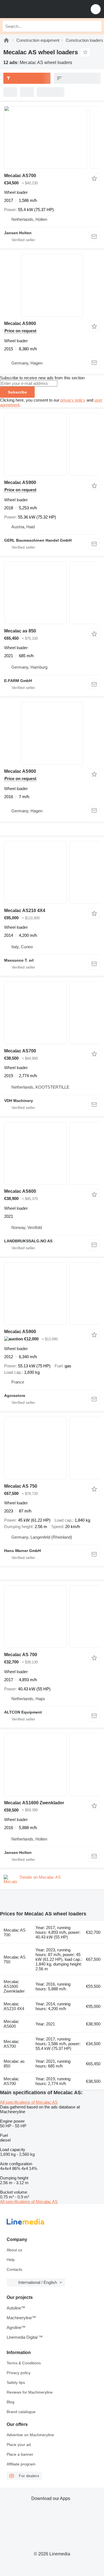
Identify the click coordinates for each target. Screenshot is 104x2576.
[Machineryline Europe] (39, 9)
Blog (11, 2402)
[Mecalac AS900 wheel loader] (52, 444)
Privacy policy (19, 2373)
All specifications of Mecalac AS (29, 2102)
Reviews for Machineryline (30, 2392)
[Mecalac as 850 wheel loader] (52, 593)
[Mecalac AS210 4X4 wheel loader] (52, 872)
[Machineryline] (6, 40)
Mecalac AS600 (20, 1191)
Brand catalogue (21, 2412)
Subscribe (17, 392)
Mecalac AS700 (20, 176)
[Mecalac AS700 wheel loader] (52, 137)
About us (14, 2250)
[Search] (96, 26)
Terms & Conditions (24, 2363)
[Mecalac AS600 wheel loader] (52, 1153)
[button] (96, 9)
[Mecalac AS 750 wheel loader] (52, 1448)
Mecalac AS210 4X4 (25, 911)
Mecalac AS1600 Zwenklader (34, 1803)
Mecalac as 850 (20, 631)
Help (11, 2260)
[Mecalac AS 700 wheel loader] (52, 1616)
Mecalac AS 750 (21, 1486)
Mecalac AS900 (20, 323)
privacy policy (73, 400)
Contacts (14, 2269)
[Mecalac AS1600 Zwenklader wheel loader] (52, 1765)
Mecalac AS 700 (21, 1655)
